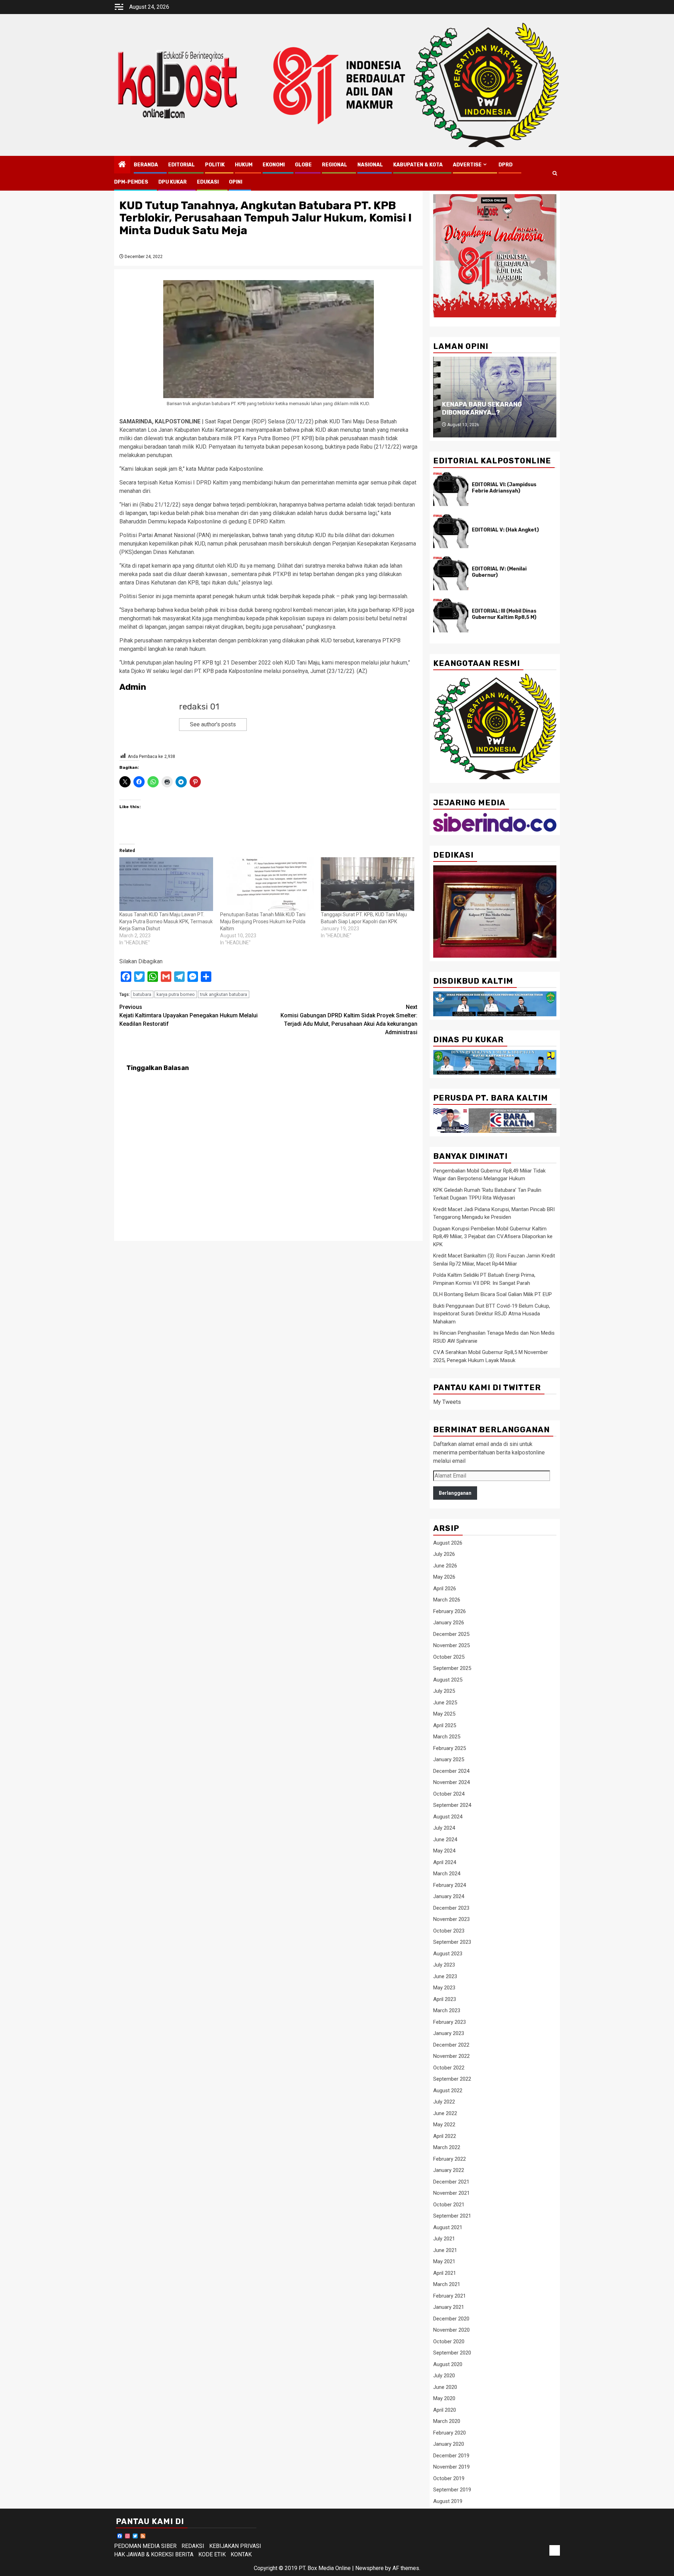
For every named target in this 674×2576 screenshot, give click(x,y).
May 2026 (444, 1577)
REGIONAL (335, 165)
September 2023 (452, 1942)
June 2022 (445, 2113)
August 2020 (448, 2364)
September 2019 (452, 2490)
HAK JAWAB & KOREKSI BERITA (154, 2554)
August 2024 (448, 1817)
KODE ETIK (212, 2554)
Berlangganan (455, 1493)
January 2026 (449, 1623)
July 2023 (444, 1965)
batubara (142, 994)
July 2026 (444, 1554)
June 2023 (445, 1976)
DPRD (505, 165)
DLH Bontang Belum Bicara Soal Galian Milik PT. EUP (493, 1294)
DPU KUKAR (173, 182)
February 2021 (450, 2296)
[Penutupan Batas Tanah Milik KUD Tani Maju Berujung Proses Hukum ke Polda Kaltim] (267, 884)
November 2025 (451, 1645)
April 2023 (445, 1999)
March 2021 (447, 2284)
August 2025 (448, 1680)
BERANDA (146, 165)
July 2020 (444, 2376)
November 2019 (451, 2467)
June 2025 (445, 1703)
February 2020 (450, 2433)
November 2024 (451, 1782)
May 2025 (444, 1714)
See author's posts (213, 724)
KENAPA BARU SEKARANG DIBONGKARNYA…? (482, 408)
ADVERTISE (467, 165)
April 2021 (445, 2273)
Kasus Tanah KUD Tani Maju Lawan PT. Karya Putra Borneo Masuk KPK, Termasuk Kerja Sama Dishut (166, 922)
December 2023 (451, 1908)
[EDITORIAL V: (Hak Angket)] (451, 531)
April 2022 (445, 2136)
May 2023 (444, 1988)
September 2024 (452, 1805)
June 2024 (445, 1839)
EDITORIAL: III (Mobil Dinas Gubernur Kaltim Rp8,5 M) (504, 614)
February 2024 (450, 1885)
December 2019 (451, 2456)
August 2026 (448, 1543)
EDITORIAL (181, 165)
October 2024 (449, 1794)
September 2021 (452, 2216)
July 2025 (444, 1691)
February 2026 (450, 1611)
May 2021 (444, 2261)
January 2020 (449, 2444)
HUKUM (244, 165)
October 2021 (449, 2205)
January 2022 (449, 2170)
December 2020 (451, 2319)
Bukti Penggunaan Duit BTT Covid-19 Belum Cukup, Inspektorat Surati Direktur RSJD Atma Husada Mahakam (492, 1314)
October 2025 (449, 1657)
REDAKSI (193, 2546)
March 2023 (447, 2010)
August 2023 (448, 1954)
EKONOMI (274, 165)
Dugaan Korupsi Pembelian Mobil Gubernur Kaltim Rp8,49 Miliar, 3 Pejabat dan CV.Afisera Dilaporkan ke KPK (493, 1237)
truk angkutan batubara (224, 994)
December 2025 (451, 1634)
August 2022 (448, 2090)
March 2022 (447, 2147)
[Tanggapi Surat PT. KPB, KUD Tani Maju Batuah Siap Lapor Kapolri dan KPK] (368, 884)
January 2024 (449, 1896)
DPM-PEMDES (131, 182)
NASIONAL (370, 165)
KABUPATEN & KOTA (418, 165)
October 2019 (449, 2478)
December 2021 (451, 2182)
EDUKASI (208, 182)
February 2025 (450, 1748)
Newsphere (369, 2568)
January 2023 (449, 2033)
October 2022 (449, 2068)
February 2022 (450, 2159)
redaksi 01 (199, 707)
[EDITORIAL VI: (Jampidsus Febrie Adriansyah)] (451, 489)
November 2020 (451, 2330)
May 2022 (444, 2125)
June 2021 (445, 2250)
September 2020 (452, 2353)
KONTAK (241, 2554)
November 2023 (451, 1919)
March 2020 (447, 2421)
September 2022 (452, 2079)
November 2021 (451, 2193)
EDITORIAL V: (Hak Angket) (505, 530)
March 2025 (447, 1737)
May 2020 (444, 2398)
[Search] (555, 173)
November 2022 (451, 2056)
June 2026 (445, 1566)
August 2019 (448, 2501)
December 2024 (451, 1771)
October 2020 (449, 2341)
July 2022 (444, 2102)
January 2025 (449, 1759)
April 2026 (445, 1588)
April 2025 (445, 1725)
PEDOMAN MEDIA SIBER (145, 2546)
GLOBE (303, 165)
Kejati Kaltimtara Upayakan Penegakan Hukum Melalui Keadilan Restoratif (189, 1015)
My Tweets (447, 1402)
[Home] (122, 165)
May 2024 (444, 1851)
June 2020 (445, 2387)
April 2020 (445, 2410)
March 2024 (447, 1874)
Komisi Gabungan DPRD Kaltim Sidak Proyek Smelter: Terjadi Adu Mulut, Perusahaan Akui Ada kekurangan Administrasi (349, 1020)
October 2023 (449, 1931)
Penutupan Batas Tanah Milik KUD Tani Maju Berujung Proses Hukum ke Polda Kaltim (263, 922)
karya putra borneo (176, 994)
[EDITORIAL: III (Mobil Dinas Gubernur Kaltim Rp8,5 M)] (451, 615)
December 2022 (451, 2045)
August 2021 (448, 2227)
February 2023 (450, 2022)
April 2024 (445, 1862)
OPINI (236, 182)
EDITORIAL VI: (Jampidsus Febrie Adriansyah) (504, 488)
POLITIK (215, 165)
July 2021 (444, 2239)
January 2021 (449, 2307)
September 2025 (452, 1668)
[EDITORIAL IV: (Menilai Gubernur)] (451, 573)
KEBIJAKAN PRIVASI (235, 2546)
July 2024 (444, 1828)
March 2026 (447, 1600)
